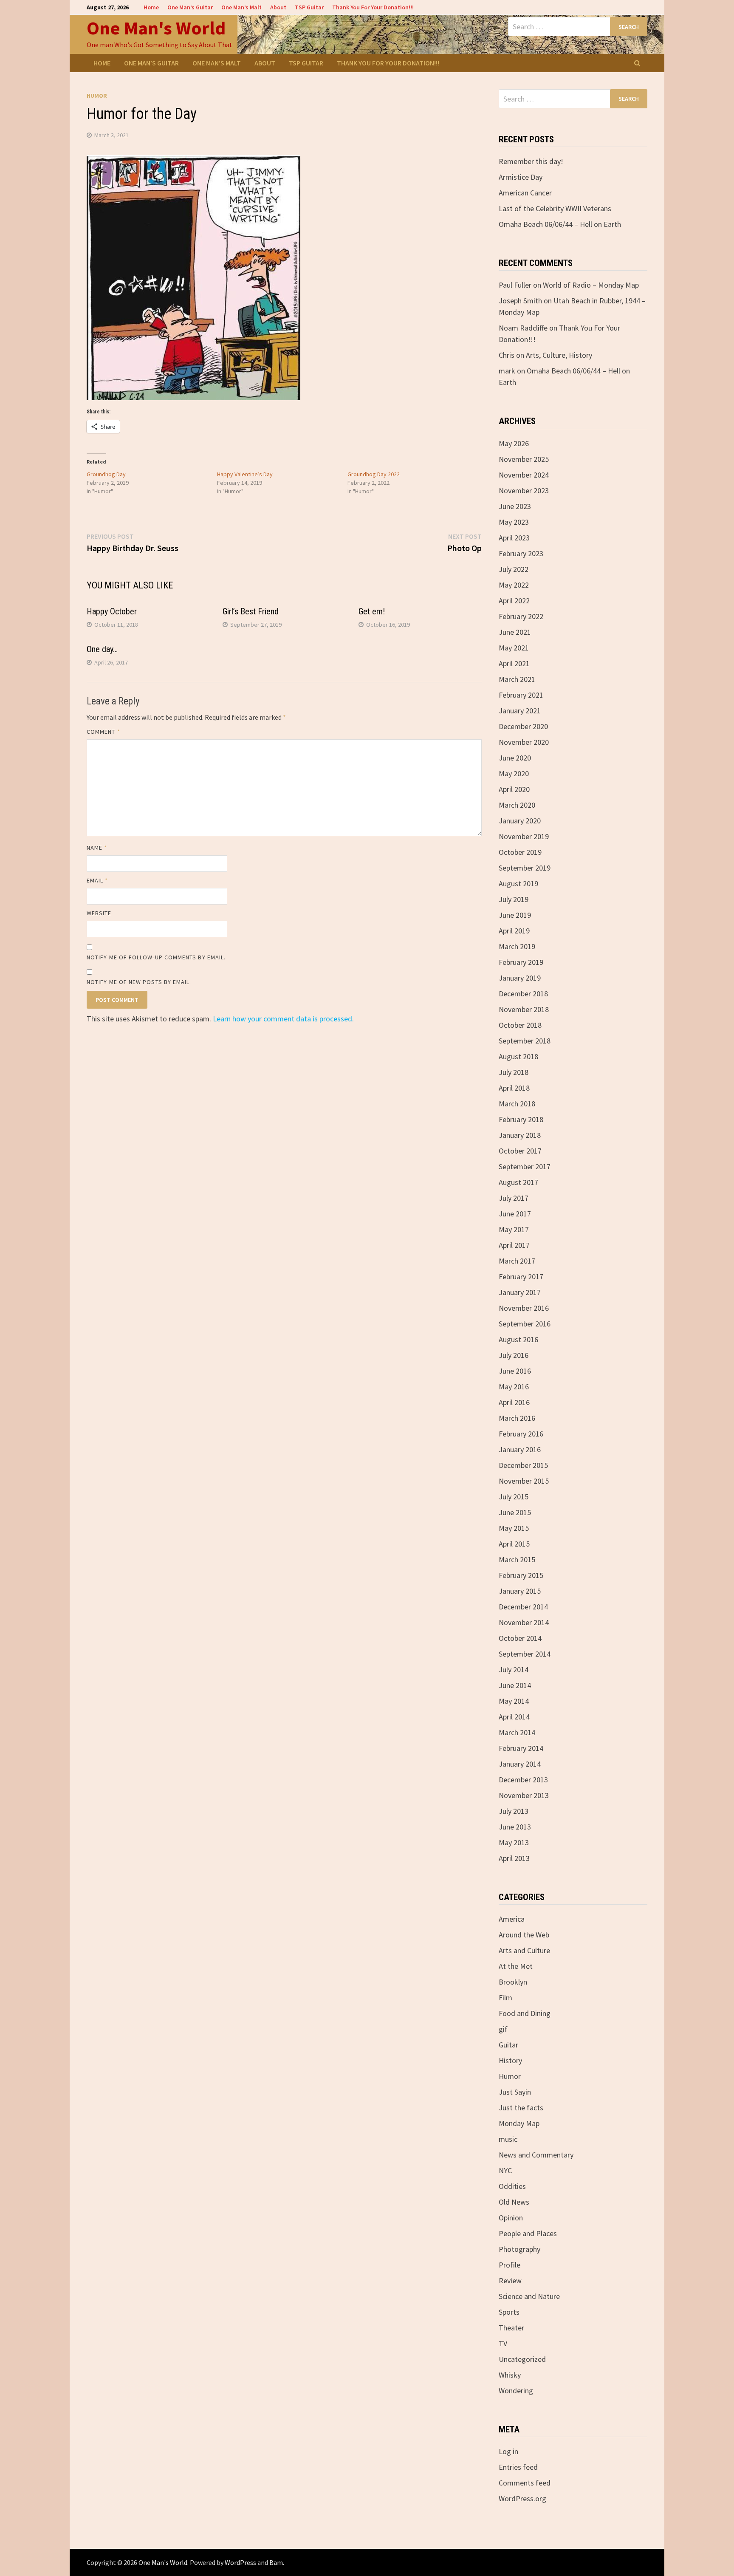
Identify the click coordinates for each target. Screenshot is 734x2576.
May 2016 (514, 1387)
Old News (514, 2202)
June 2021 (515, 632)
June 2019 (515, 915)
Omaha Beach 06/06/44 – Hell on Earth (560, 224)
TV (503, 2343)
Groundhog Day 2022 (374, 474)
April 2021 (514, 663)
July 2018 (514, 1072)
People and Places (528, 2233)
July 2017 (514, 1198)
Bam (276, 2562)
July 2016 (514, 1355)
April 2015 (514, 1544)
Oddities (512, 2186)
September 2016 (525, 1324)
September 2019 (525, 868)
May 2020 (514, 773)
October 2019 (520, 852)
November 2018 (524, 1009)
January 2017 (520, 1292)
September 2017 (525, 1166)
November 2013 (524, 1795)
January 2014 (520, 1764)
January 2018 (520, 1135)
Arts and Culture (524, 1950)
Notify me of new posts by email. (139, 982)
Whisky (510, 2375)
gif (503, 2029)
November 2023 (524, 491)
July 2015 (514, 1497)
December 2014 (523, 1607)
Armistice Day (521, 177)
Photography (519, 2249)
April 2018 (514, 1088)
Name (97, 848)
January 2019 (520, 978)
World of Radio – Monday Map (591, 285)
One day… (102, 649)
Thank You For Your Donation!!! (373, 7)
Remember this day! (531, 161)
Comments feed (525, 2483)
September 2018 (525, 1041)
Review (510, 2281)
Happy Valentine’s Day (245, 474)
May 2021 (514, 648)
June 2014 (515, 1685)
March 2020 (517, 805)
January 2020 (520, 821)
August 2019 (518, 884)
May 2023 (514, 522)
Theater (511, 2328)
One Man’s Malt (241, 7)
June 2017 (515, 1214)
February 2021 (521, 695)
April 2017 (514, 1245)
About (278, 7)
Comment (103, 732)
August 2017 (518, 1182)
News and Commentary (536, 2155)
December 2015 (523, 1465)
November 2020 (524, 742)
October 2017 (520, 1151)
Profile (510, 2265)
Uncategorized (522, 2359)
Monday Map (519, 2123)
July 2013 (514, 1811)
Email (97, 880)
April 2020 (514, 789)
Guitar (508, 2045)
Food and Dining (525, 2013)
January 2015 (520, 1591)
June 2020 (515, 758)
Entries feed (518, 2467)
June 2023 (515, 506)
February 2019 (521, 962)
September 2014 (525, 1654)
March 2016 (517, 1418)
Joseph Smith (520, 301)
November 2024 (524, 475)
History (510, 2060)
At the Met (516, 1966)
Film (505, 1998)
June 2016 (515, 1371)
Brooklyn (513, 1982)
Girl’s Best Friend (251, 611)
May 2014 (514, 1701)
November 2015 (524, 1481)
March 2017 (517, 1261)
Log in (508, 2451)
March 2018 (517, 1104)
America (512, 1919)
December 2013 (523, 1780)
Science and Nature (529, 2296)
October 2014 (520, 1638)
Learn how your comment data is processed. (283, 1019)
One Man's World (156, 28)
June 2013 (515, 1827)
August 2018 (518, 1056)
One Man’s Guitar (190, 7)
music (508, 2139)
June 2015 (515, 1512)
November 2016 (524, 1308)
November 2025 (524, 459)
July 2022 (514, 569)
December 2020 (523, 726)
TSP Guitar (309, 7)
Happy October (112, 611)
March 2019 (517, 946)
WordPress (240, 2562)
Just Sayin (515, 2092)
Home (151, 7)
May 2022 (514, 585)
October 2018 (520, 1025)
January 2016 (520, 1449)
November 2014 (524, 1622)
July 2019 (514, 899)
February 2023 (521, 553)
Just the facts (521, 2108)
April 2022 (514, 601)
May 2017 (514, 1229)
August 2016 (518, 1339)
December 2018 (523, 994)
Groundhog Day (106, 474)
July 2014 (514, 1670)
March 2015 (517, 1559)
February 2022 (521, 616)
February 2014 (521, 1748)
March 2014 (517, 1732)
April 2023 (514, 538)
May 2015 (514, 1528)
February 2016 (521, 1434)
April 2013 (514, 1858)
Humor (97, 96)
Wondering (516, 2391)
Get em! (372, 611)
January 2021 (520, 711)
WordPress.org (522, 2498)
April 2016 (514, 1402)
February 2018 (521, 1119)
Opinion (511, 2218)
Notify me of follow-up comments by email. (156, 957)
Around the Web (524, 1935)
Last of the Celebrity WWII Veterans (555, 208)
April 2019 (514, 931)
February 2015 (521, 1575)
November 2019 (524, 836)
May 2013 (514, 1842)
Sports (509, 2312)
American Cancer (525, 193)
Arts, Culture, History (559, 355)
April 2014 (514, 1717)
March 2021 (517, 679)
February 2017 (521, 1277)
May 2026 (514, 443)
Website (99, 913)
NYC (505, 2170)
